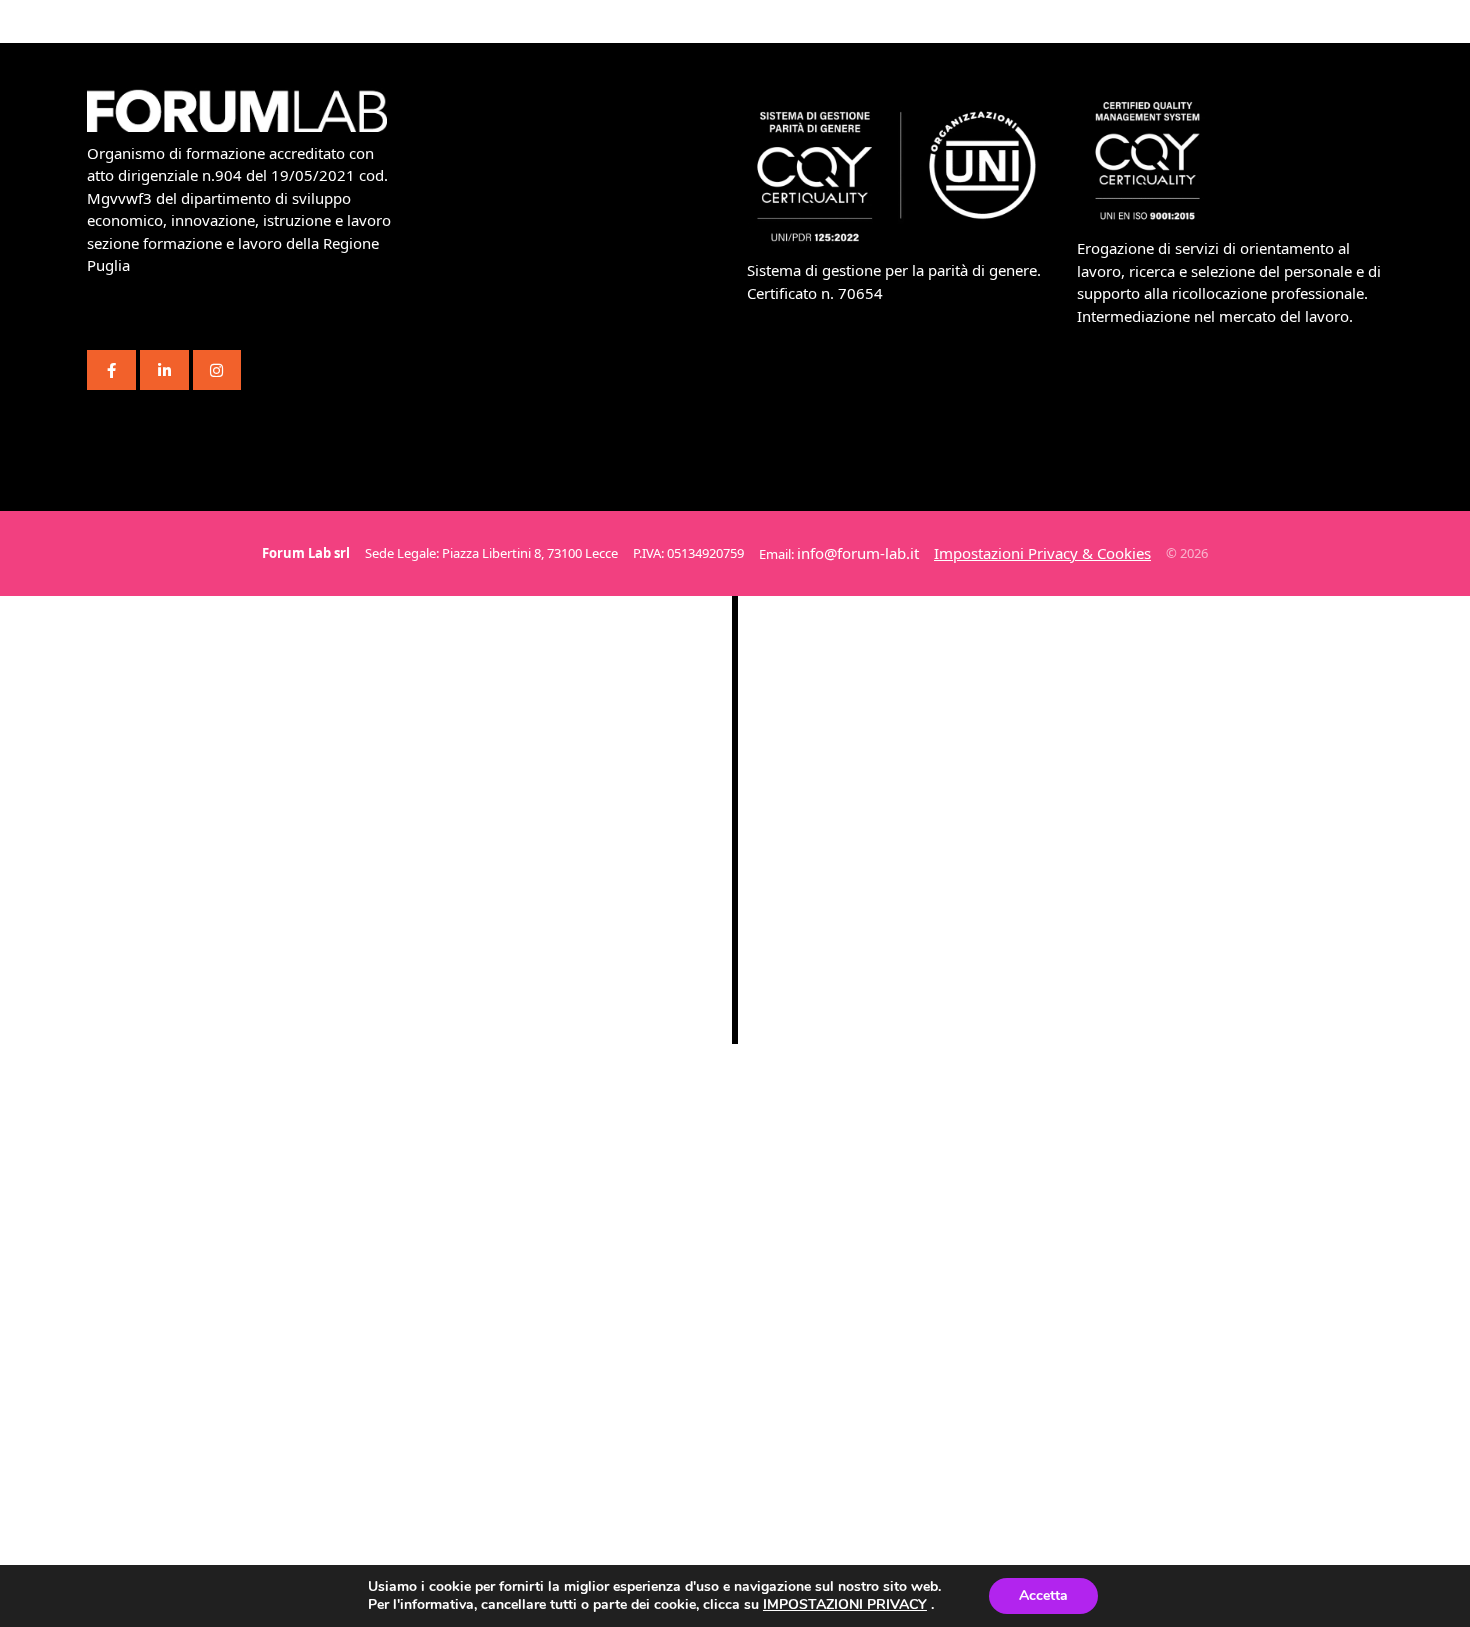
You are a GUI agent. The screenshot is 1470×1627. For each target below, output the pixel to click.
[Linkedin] (164, 370)
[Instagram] (217, 370)
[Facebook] (111, 370)
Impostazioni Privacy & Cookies (1042, 553)
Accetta (1043, 1595)
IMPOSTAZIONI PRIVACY (845, 1605)
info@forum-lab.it (858, 553)
